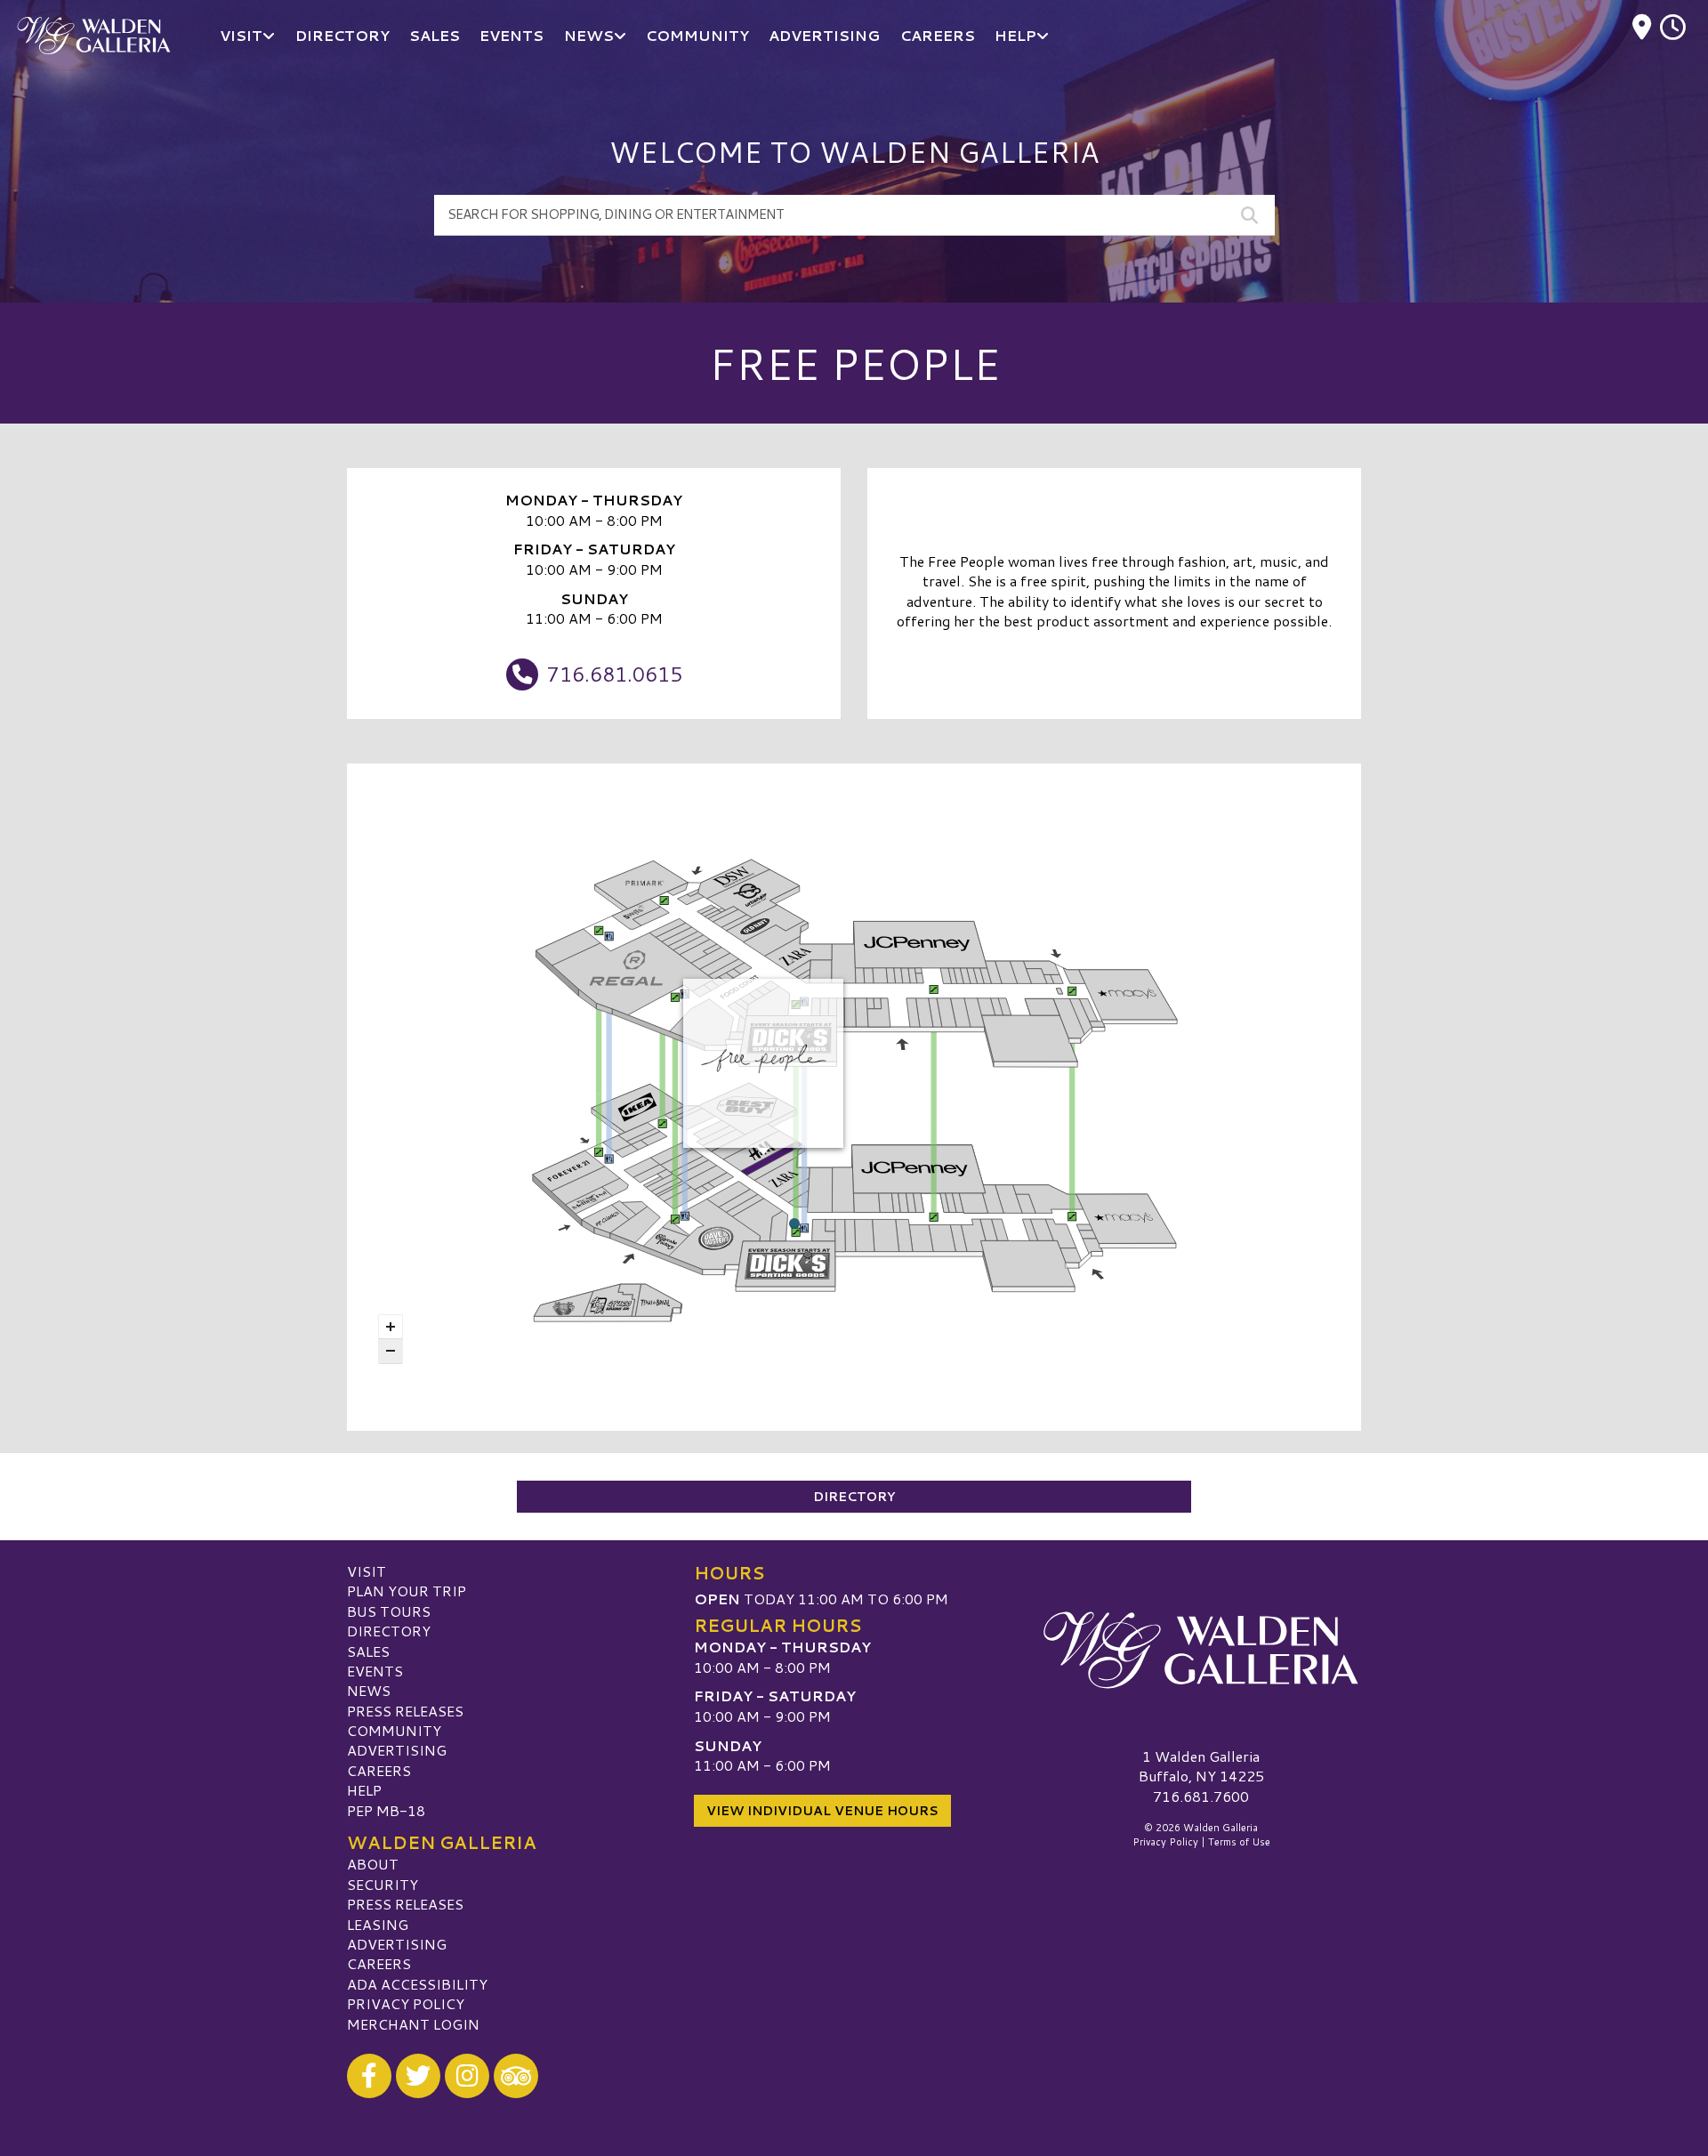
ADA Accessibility (417, 1984)
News (369, 1690)
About (373, 1864)
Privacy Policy (406, 2003)
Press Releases (405, 1711)
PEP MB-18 (386, 1810)
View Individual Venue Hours (822, 1811)
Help (364, 1790)
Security (383, 1884)
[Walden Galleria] (1201, 1651)
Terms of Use (1239, 1842)
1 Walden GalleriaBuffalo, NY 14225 (1201, 1766)
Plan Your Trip (407, 1591)
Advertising (397, 1750)
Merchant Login (413, 2024)
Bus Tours (389, 1611)
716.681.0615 (615, 674)
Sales (368, 1651)
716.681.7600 (1201, 1797)
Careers (379, 1770)
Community (394, 1730)
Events (375, 1671)
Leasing (378, 1924)
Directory (854, 1497)
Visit (367, 1571)
